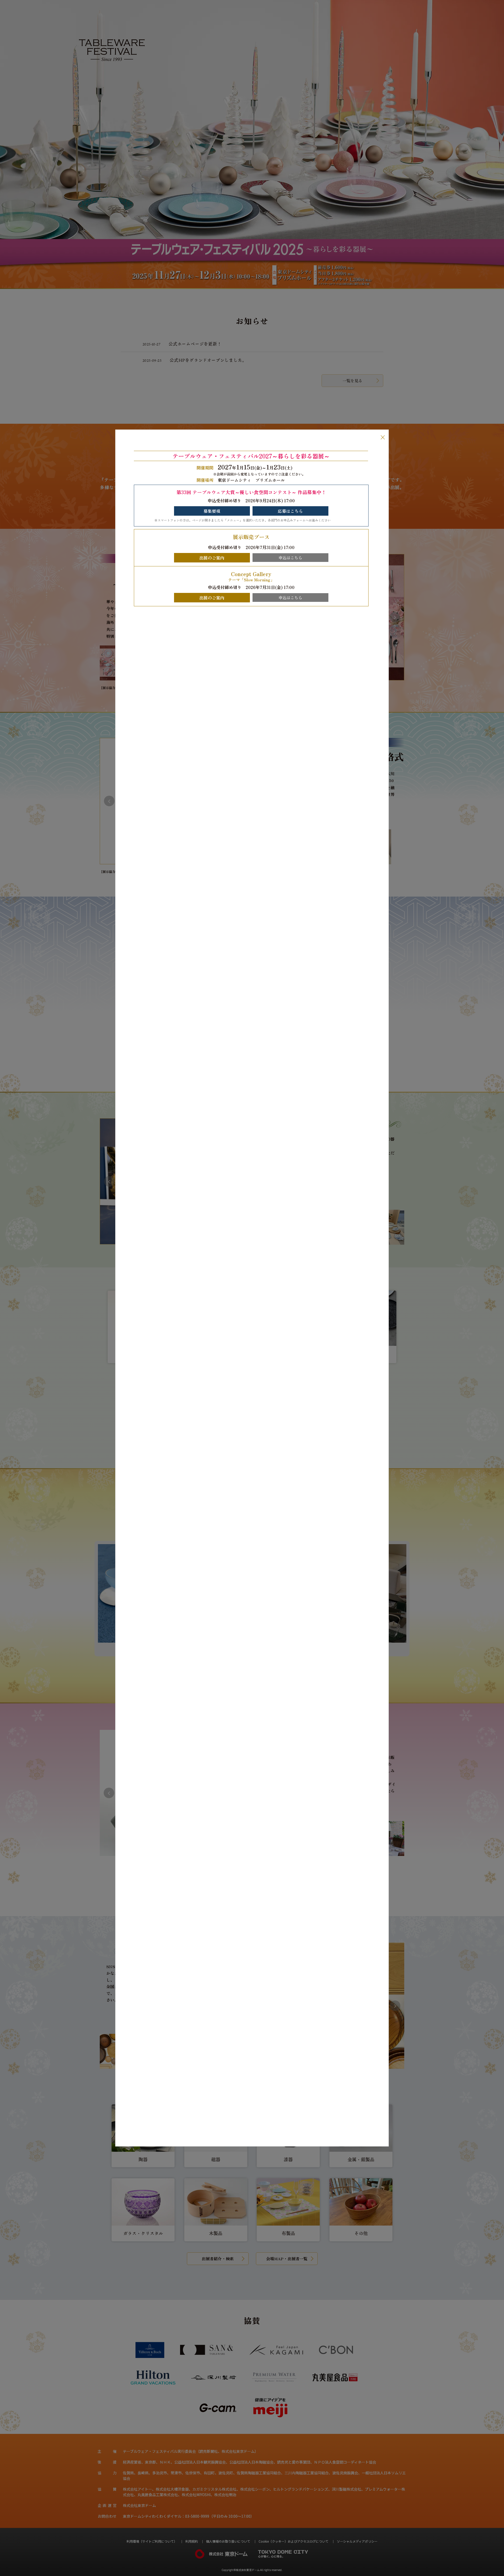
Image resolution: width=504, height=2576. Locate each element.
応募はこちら (290, 511)
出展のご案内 (212, 558)
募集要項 (212, 511)
